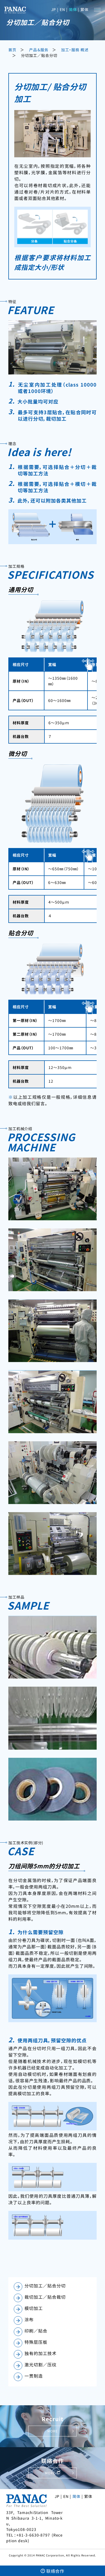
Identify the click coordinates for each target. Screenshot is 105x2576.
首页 (12, 50)
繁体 (85, 9)
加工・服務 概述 (75, 50)
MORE (52, 2431)
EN (62, 9)
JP (54, 9)
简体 (73, 9)
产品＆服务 (39, 50)
